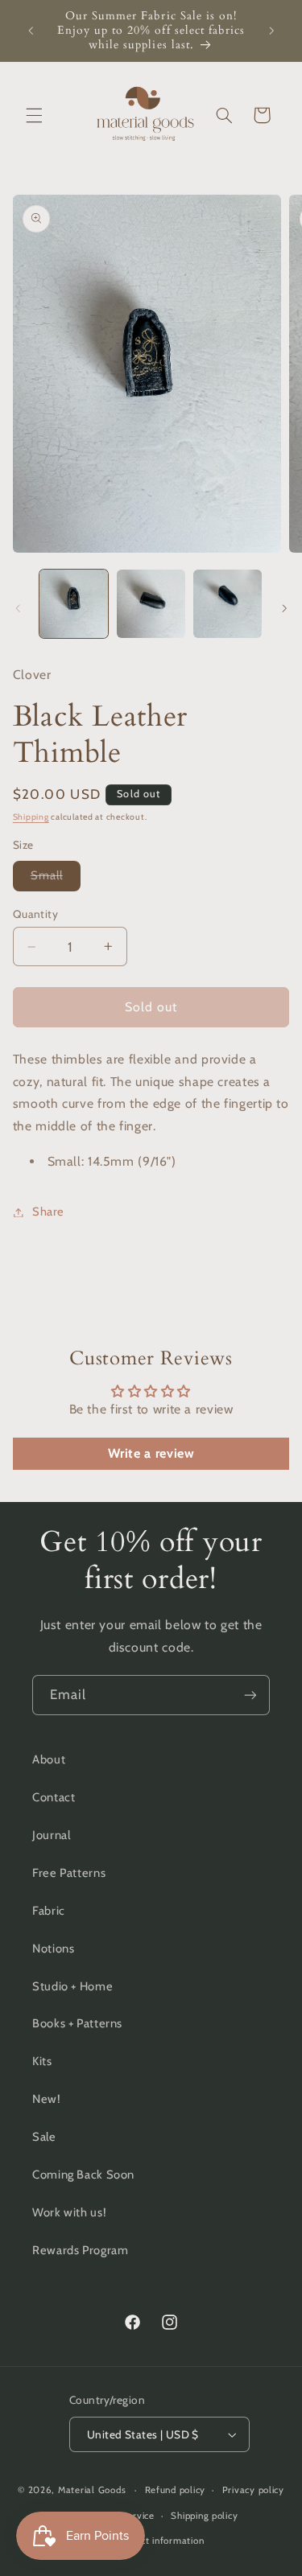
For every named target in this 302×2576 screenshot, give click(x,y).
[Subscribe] (250, 1695)
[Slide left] (18, 608)
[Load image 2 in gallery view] (151, 604)
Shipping (31, 817)
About (49, 1759)
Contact (54, 1797)
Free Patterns (69, 1873)
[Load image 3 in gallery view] (228, 604)
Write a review (151, 1453)
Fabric (49, 1911)
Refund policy (176, 2490)
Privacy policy (253, 2490)
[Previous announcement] (31, 31)
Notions (53, 1948)
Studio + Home (72, 1986)
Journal (51, 1835)
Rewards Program (80, 2250)
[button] (34, 115)
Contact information (159, 2541)
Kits (42, 2061)
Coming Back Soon (83, 2175)
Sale (44, 2137)
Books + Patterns (77, 2023)
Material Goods (92, 2490)
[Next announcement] (271, 31)
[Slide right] (284, 608)
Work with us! (69, 2212)
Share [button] (48, 1212)
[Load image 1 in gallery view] (74, 604)
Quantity (35, 914)
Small (56, 879)
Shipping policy (204, 2516)
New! (47, 2099)
